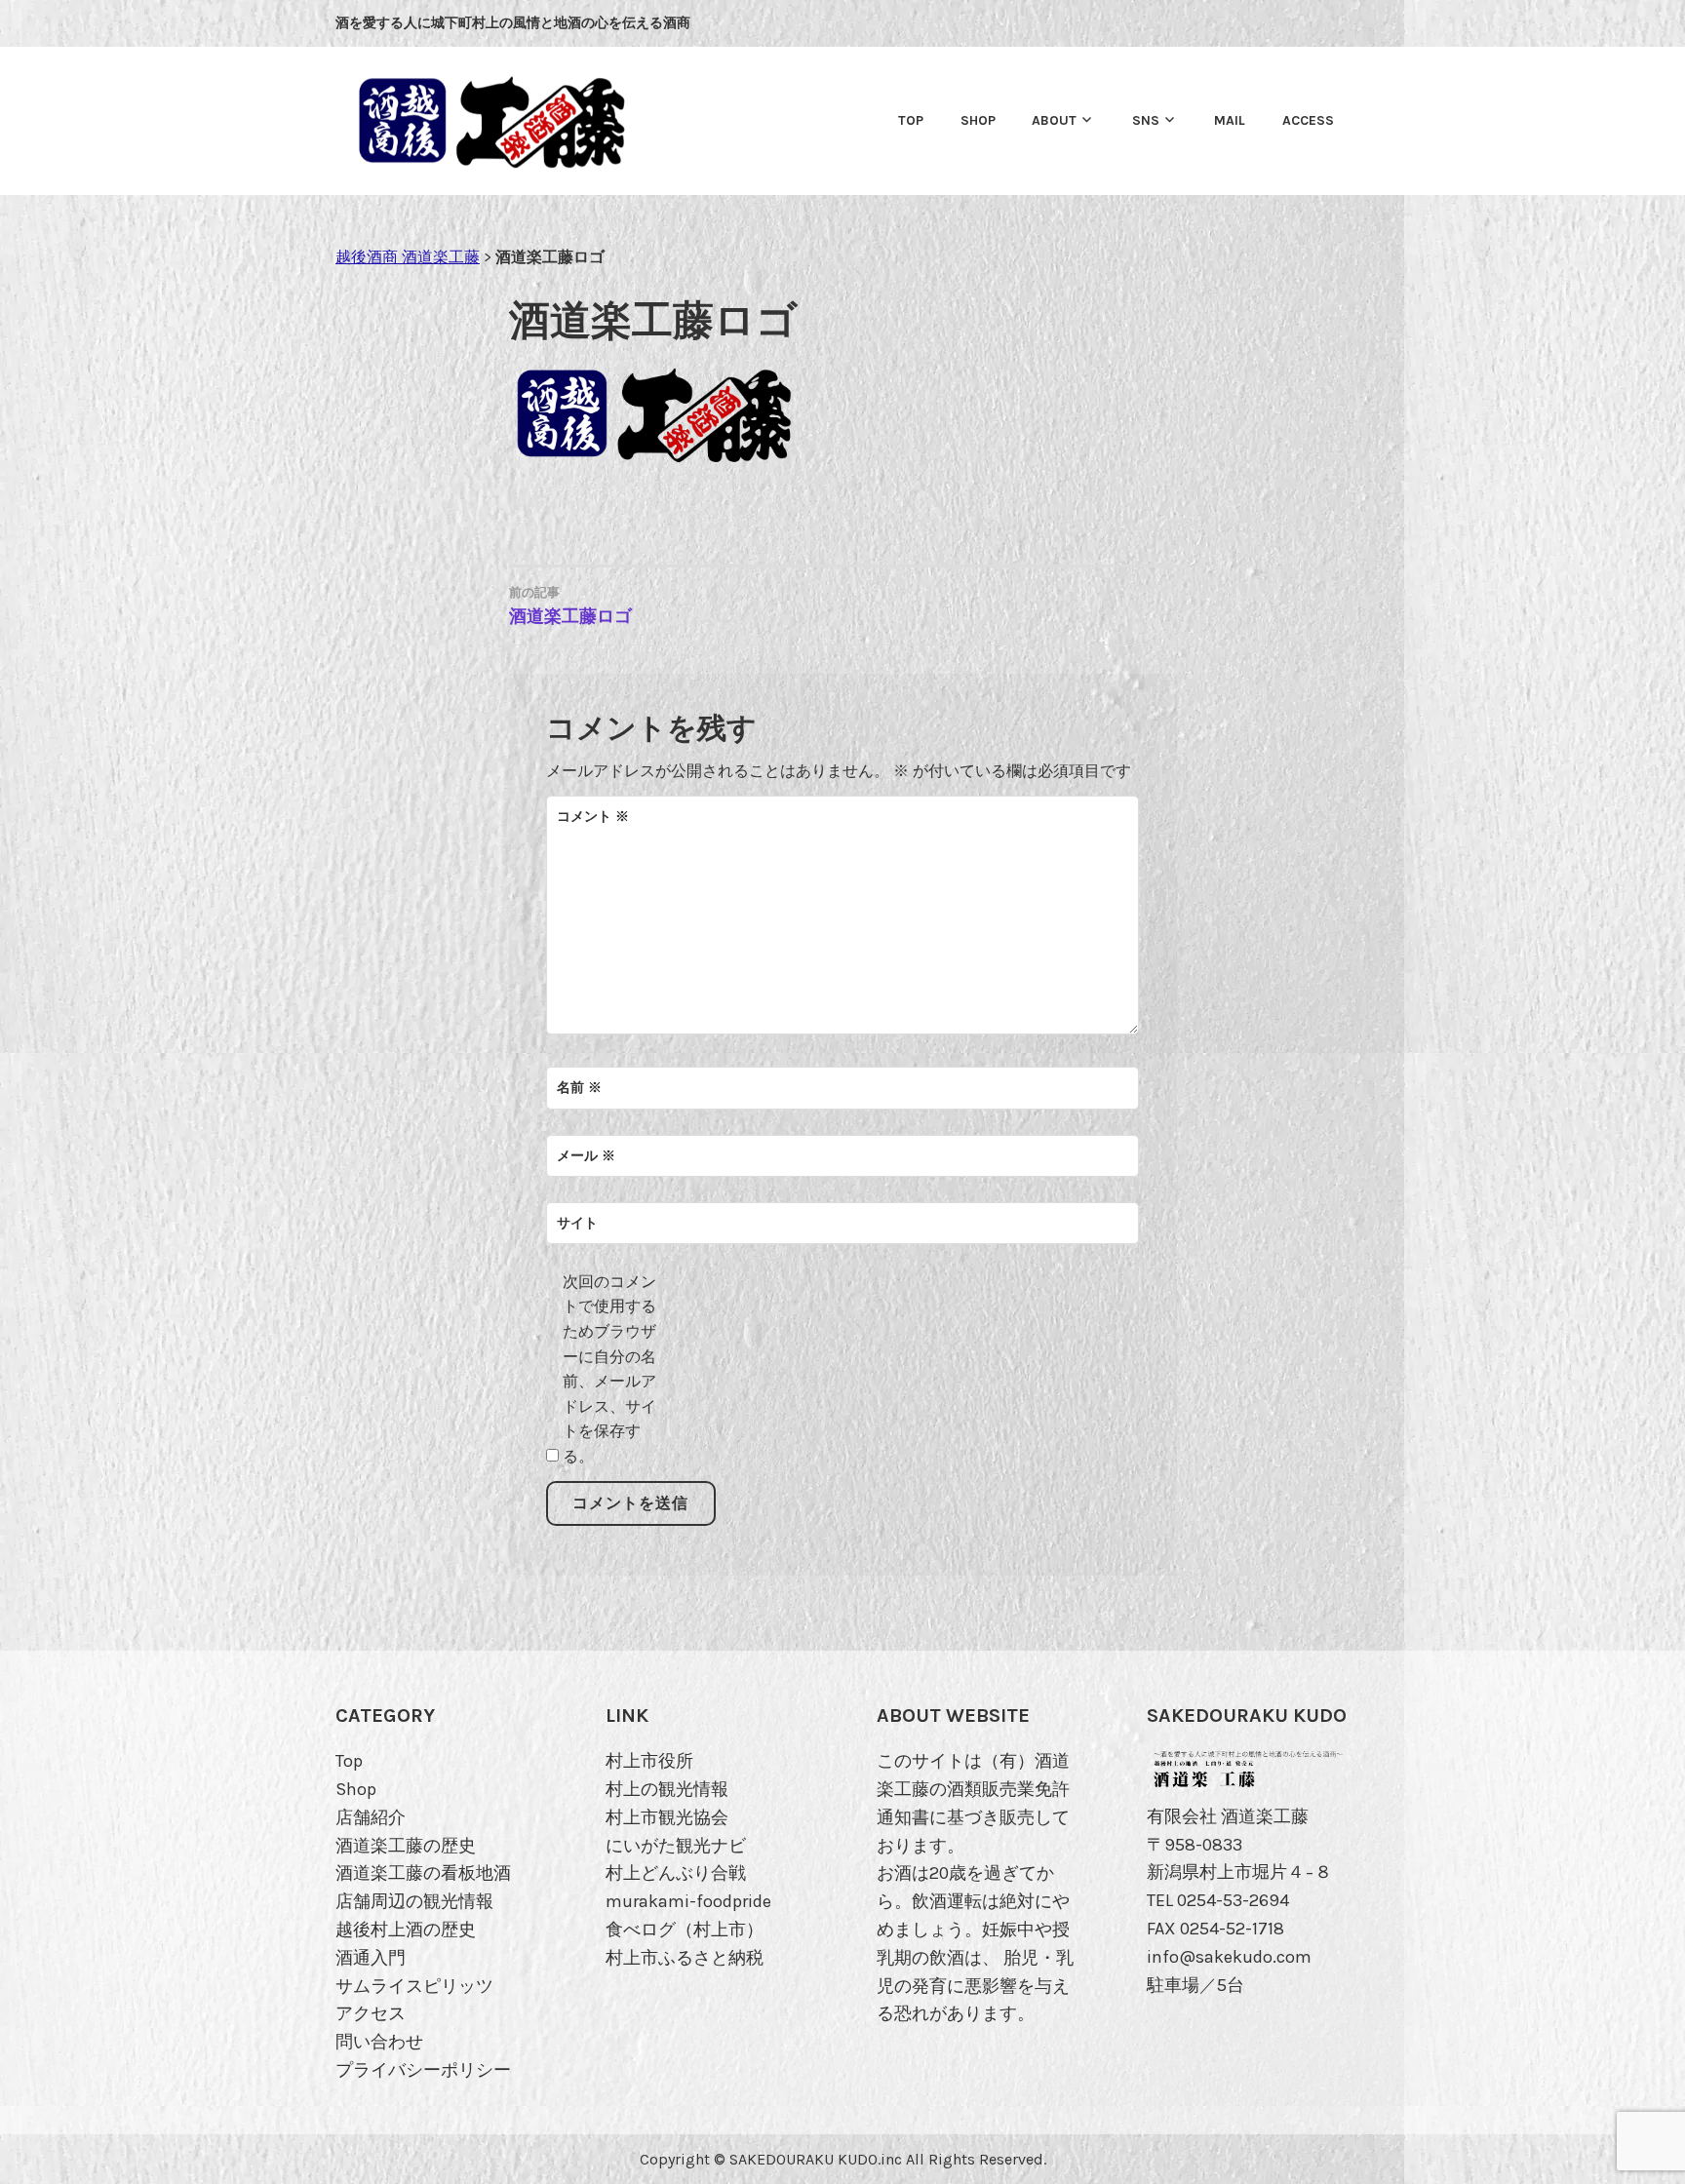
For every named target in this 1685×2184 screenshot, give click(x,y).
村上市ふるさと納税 (685, 1958)
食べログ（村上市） (685, 1930)
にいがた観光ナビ (676, 1846)
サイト (577, 1223)
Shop (356, 1789)
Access (1308, 120)
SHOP (978, 120)
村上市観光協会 (667, 1817)
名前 (579, 1088)
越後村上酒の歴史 (406, 1930)
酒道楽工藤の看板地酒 (423, 1873)
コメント (593, 817)
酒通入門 (371, 1958)
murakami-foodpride (688, 1901)
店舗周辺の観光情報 (414, 1901)
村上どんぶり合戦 (676, 1873)
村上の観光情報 (667, 1789)
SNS (1146, 120)
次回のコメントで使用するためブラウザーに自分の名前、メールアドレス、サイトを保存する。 (609, 1369)
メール (586, 1156)
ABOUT (1054, 120)
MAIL (1230, 120)
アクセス (371, 2013)
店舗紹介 (371, 1817)
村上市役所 (649, 1761)
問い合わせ (379, 2042)
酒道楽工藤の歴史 (406, 1846)
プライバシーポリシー (423, 2070)
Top (911, 120)
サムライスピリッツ (414, 1986)
